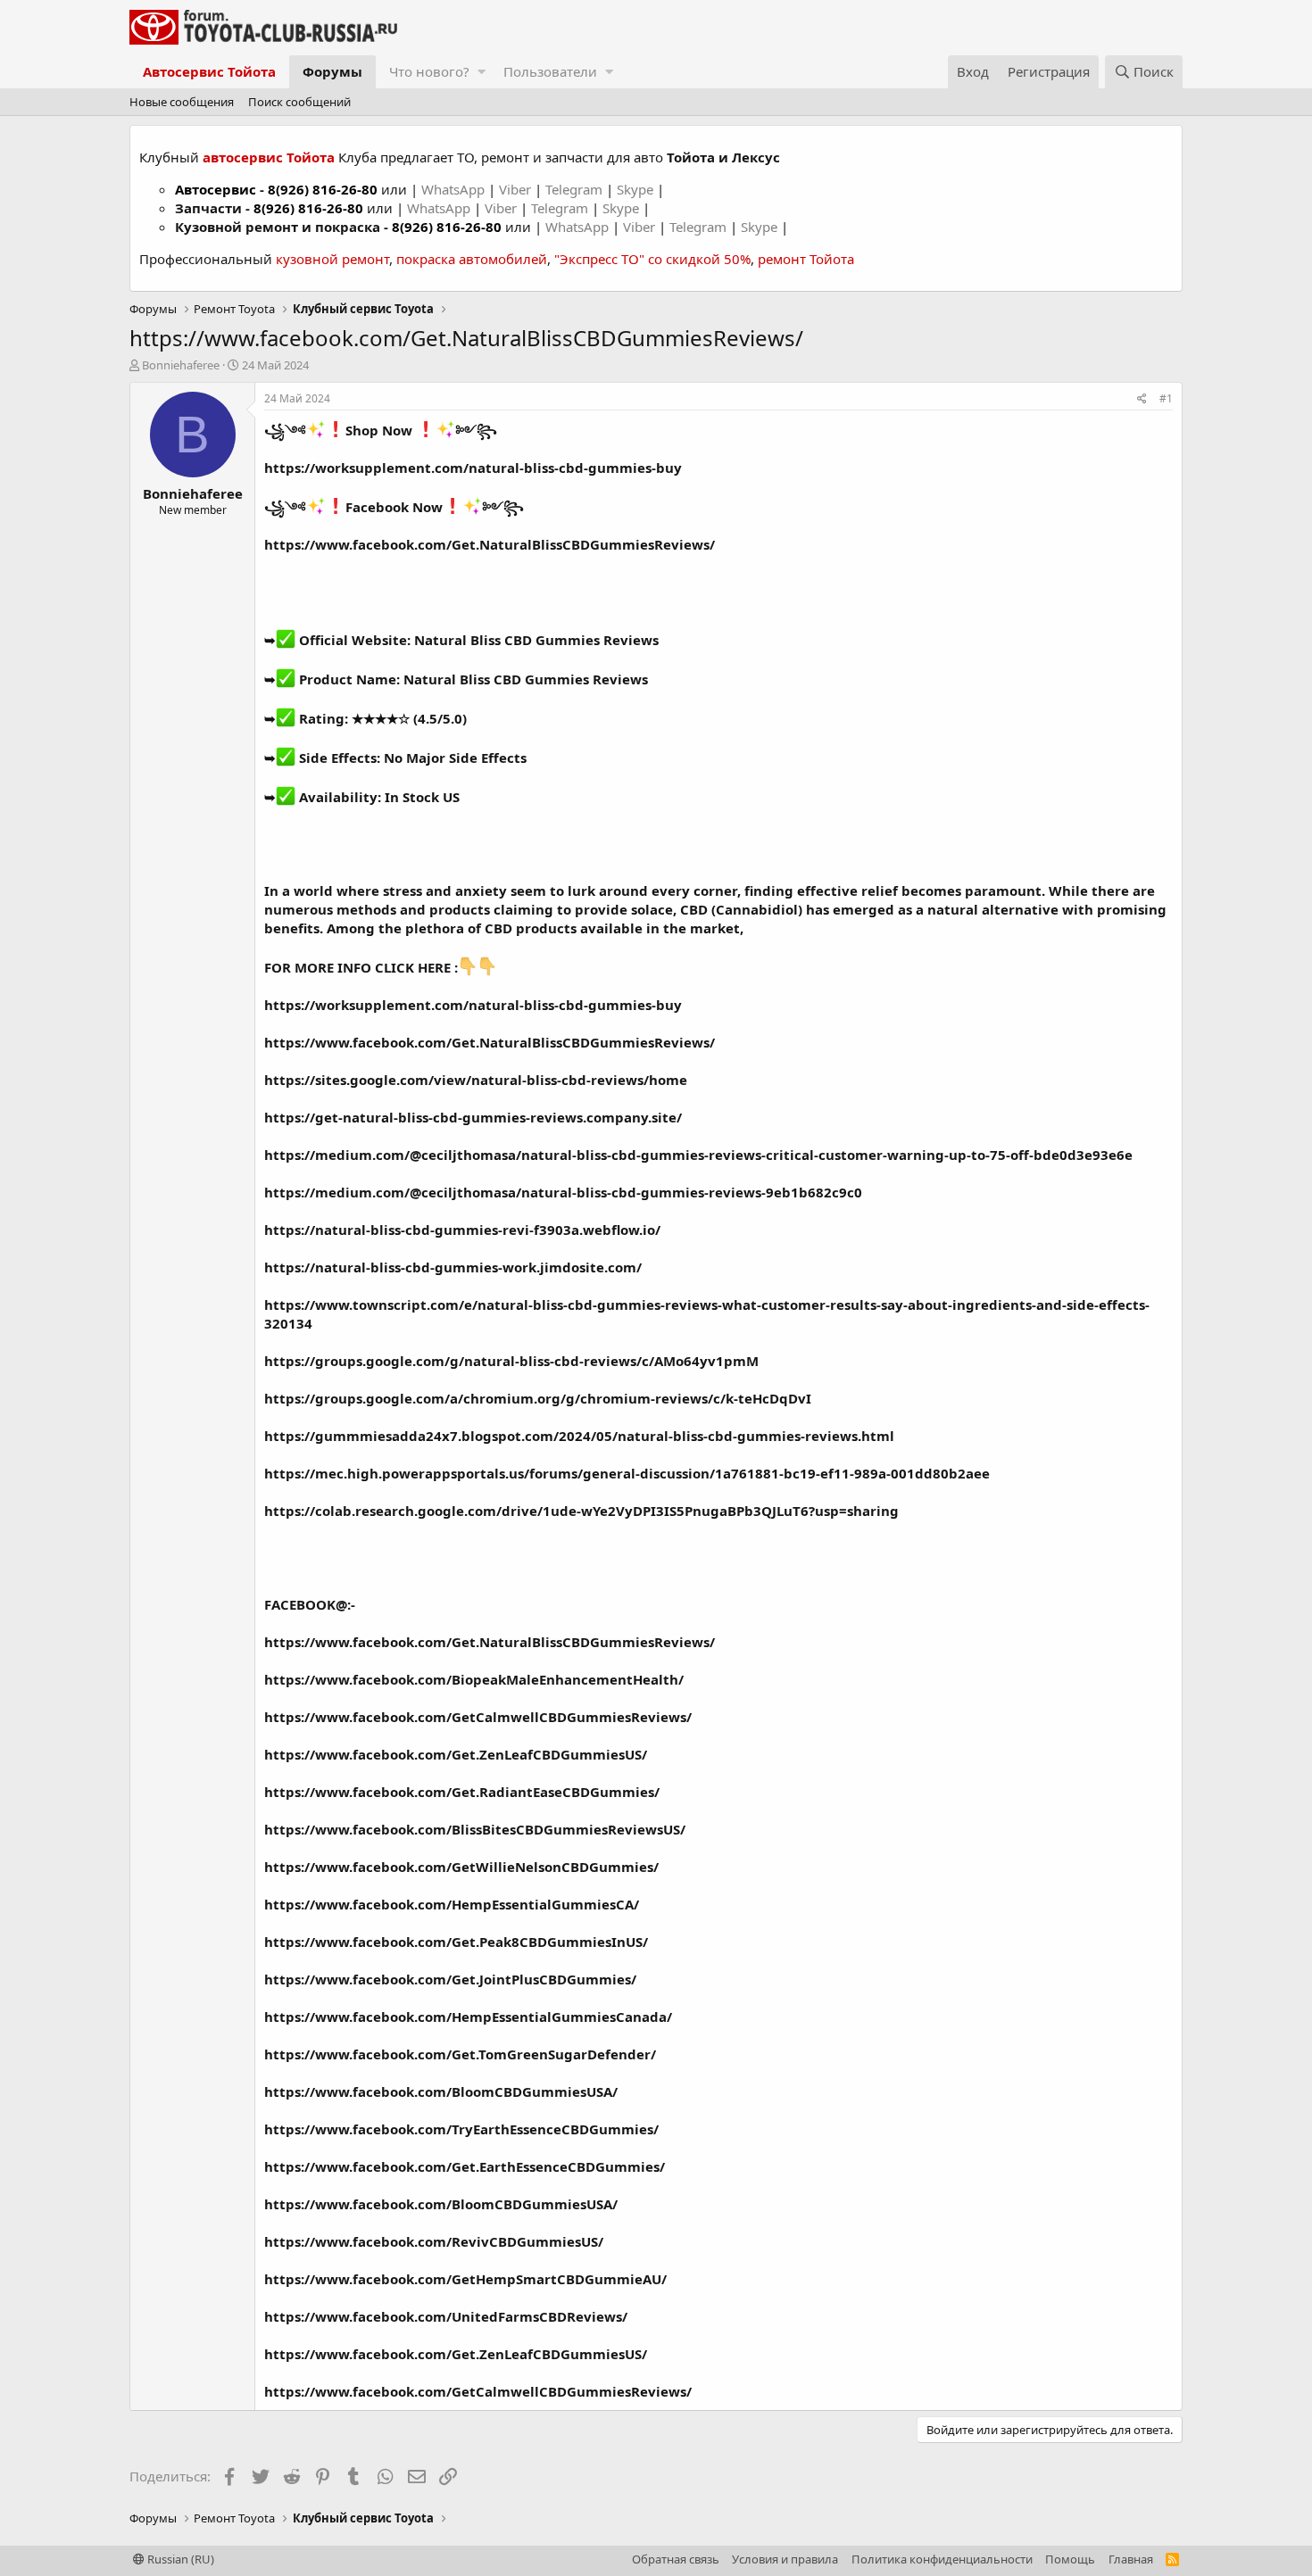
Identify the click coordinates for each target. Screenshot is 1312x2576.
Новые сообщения (182, 102)
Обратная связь (676, 2559)
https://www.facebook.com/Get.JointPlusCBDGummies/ (450, 1979)
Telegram (576, 189)
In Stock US (422, 797)
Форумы (332, 71)
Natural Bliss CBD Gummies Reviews (536, 640)
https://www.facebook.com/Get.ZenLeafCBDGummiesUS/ (456, 1754)
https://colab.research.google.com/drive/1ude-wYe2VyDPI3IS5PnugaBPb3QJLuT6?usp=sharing (581, 1511)
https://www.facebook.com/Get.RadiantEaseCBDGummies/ (462, 1792)
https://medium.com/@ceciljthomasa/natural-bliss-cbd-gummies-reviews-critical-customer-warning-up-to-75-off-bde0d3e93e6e (698, 1155)
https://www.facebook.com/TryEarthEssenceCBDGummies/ (461, 2129)
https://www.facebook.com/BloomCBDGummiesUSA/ (441, 2091)
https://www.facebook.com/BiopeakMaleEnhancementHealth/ (474, 1679)
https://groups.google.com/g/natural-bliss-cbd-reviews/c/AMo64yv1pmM (511, 1361)
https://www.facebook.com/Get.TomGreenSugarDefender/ (460, 2054)
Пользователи (550, 71)
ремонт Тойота (806, 259)
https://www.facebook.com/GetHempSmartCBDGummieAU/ (465, 2279)
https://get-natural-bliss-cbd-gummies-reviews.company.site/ (473, 1117)
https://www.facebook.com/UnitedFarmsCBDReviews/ (446, 2316)
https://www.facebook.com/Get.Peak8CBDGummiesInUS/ (456, 1942)
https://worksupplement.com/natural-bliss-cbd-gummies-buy (473, 468)
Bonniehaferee (181, 365)
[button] (482, 72)
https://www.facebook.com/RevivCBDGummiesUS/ (434, 2241)
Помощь (1070, 2559)
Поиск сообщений (299, 102)
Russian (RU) (179, 2559)
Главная (1131, 2559)
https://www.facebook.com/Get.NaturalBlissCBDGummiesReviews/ (490, 544)
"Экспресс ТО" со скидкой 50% (652, 259)
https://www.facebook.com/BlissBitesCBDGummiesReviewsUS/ (475, 1829)
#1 (1166, 398)
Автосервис (216, 189)
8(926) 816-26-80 (323, 189)
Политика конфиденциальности (942, 2559)
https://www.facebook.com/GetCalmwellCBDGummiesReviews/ (478, 1717)
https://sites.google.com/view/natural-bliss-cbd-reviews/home (476, 1080)
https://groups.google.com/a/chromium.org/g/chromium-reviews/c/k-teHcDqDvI (538, 1398)
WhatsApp (455, 189)
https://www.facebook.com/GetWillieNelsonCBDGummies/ (461, 1867)
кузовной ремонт (332, 259)
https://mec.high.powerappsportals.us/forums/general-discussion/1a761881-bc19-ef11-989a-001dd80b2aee (627, 1473)
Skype (637, 189)
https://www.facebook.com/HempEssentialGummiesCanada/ (468, 2017)
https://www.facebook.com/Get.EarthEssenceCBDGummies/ (465, 2166)
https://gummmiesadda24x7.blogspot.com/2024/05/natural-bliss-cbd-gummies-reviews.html (579, 1436)
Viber (515, 189)
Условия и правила (785, 2559)
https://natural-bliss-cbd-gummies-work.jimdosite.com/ (453, 1267)
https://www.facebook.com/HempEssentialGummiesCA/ (452, 1904)
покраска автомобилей (472, 259)
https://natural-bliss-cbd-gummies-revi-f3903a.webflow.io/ (462, 1230)
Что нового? (429, 71)
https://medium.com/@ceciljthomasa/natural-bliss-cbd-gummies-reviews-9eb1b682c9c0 (563, 1192)
